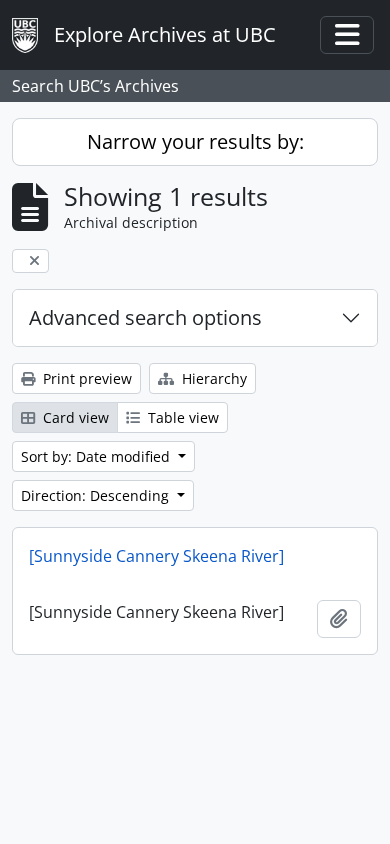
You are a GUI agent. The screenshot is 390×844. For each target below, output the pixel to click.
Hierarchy (212, 378)
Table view (181, 417)
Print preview (85, 378)
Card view (74, 417)
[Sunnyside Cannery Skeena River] (156, 556)
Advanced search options (145, 317)
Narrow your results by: (195, 141)
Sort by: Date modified (97, 456)
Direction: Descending (97, 495)
